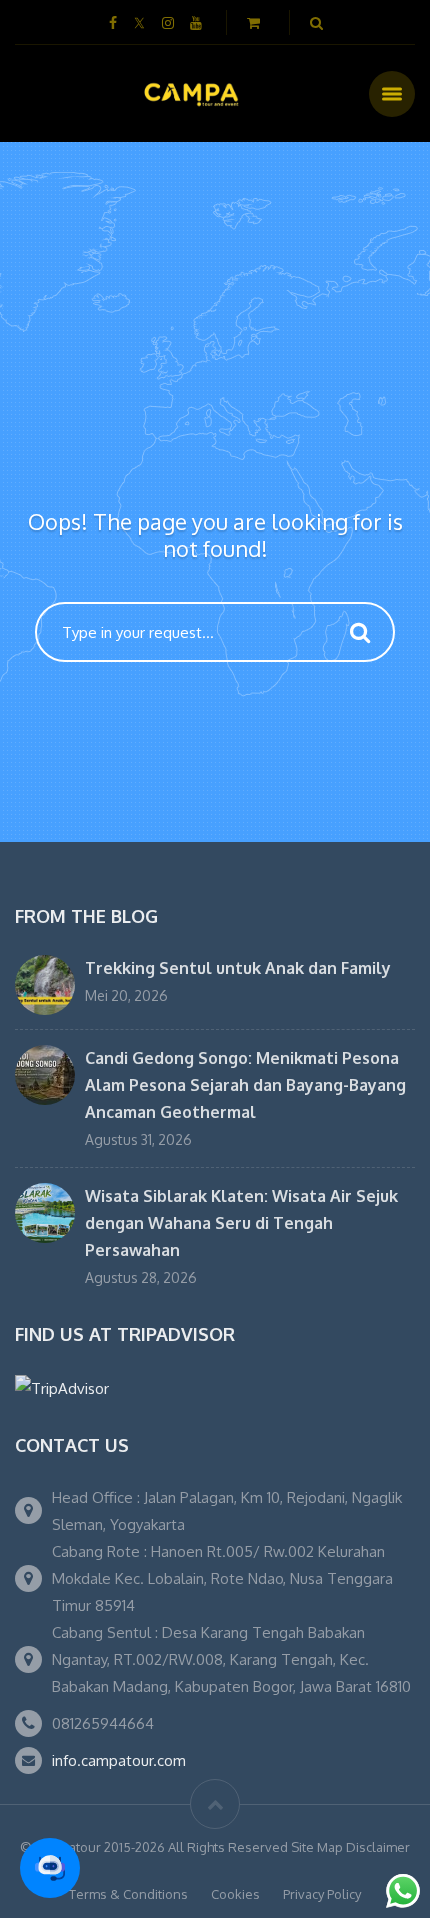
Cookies (235, 1894)
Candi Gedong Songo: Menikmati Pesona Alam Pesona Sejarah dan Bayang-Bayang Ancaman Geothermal (245, 1085)
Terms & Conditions (128, 1894)
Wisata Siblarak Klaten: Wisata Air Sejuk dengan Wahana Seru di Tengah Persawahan (241, 1223)
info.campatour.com (119, 1760)
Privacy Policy (322, 1894)
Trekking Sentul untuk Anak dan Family (238, 968)
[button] (50, 1868)
